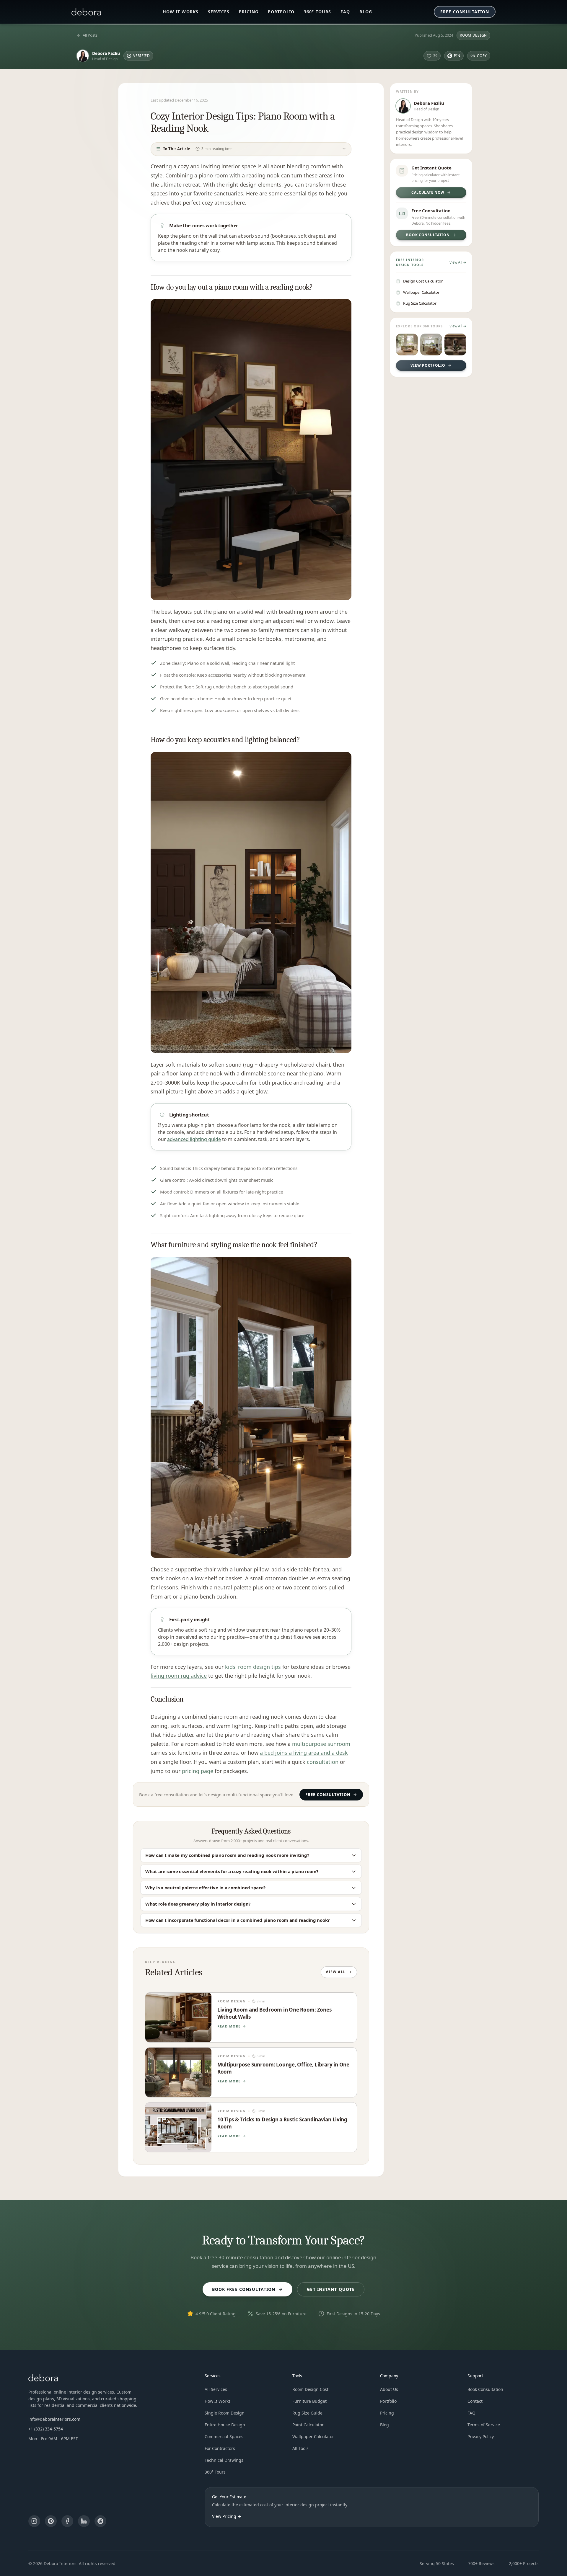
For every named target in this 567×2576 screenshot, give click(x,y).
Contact (475, 2401)
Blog (366, 12)
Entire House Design (225, 2425)
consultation (323, 1762)
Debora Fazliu (106, 53)
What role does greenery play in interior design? (198, 1904)
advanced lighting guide (194, 1139)
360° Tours (317, 12)
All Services (216, 2389)
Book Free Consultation (244, 2289)
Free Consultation (465, 12)
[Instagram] (34, 2521)
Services (219, 12)
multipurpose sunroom (321, 1744)
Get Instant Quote (331, 2289)
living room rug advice (179, 1676)
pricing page (198, 1771)
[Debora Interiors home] (86, 12)
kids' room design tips (253, 1667)
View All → (458, 262)
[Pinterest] (51, 2521)
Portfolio (281, 12)
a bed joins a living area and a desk (304, 1753)
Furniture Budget (309, 2401)
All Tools (300, 2448)
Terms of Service (484, 2425)
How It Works (218, 2401)
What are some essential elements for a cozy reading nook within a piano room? (232, 1871)
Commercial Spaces (224, 2437)
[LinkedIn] (84, 2521)
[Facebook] (67, 2521)
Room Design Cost (310, 2389)
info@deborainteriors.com (54, 2419)
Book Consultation (485, 2389)
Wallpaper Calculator (313, 2437)
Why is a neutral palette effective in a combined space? (205, 1888)
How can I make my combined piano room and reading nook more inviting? (227, 1855)
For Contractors (220, 2448)
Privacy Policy (481, 2437)
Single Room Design (225, 2413)
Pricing (249, 12)
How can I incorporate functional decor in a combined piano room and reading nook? (237, 1920)
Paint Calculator (308, 2425)
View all (336, 1972)
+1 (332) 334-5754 (46, 2429)
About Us (389, 2389)
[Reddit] (100, 2521)
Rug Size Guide (307, 2413)
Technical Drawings (224, 2460)
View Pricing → (227, 2516)
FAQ (345, 12)
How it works (181, 12)
